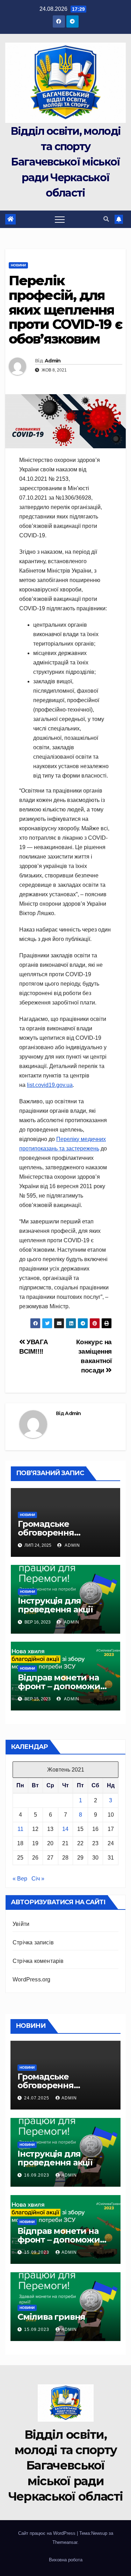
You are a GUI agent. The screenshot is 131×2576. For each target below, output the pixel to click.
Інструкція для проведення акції (55, 1605)
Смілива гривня (51, 2317)
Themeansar (65, 2542)
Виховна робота (66, 2560)
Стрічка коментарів (38, 1961)
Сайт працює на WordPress (48, 2533)
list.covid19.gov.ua (50, 1085)
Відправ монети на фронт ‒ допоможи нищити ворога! (59, 1686)
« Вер (20, 1879)
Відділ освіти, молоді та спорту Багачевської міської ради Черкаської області (65, 162)
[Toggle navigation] (60, 219)
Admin (53, 361)
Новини (18, 265)
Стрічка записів (33, 1942)
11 (20, 1829)
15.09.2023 (37, 2252)
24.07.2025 (37, 2098)
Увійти (21, 1924)
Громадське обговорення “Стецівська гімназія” (63, 1533)
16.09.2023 (37, 2175)
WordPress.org (32, 1979)
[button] (106, 219)
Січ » (38, 1879)
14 (65, 1829)
